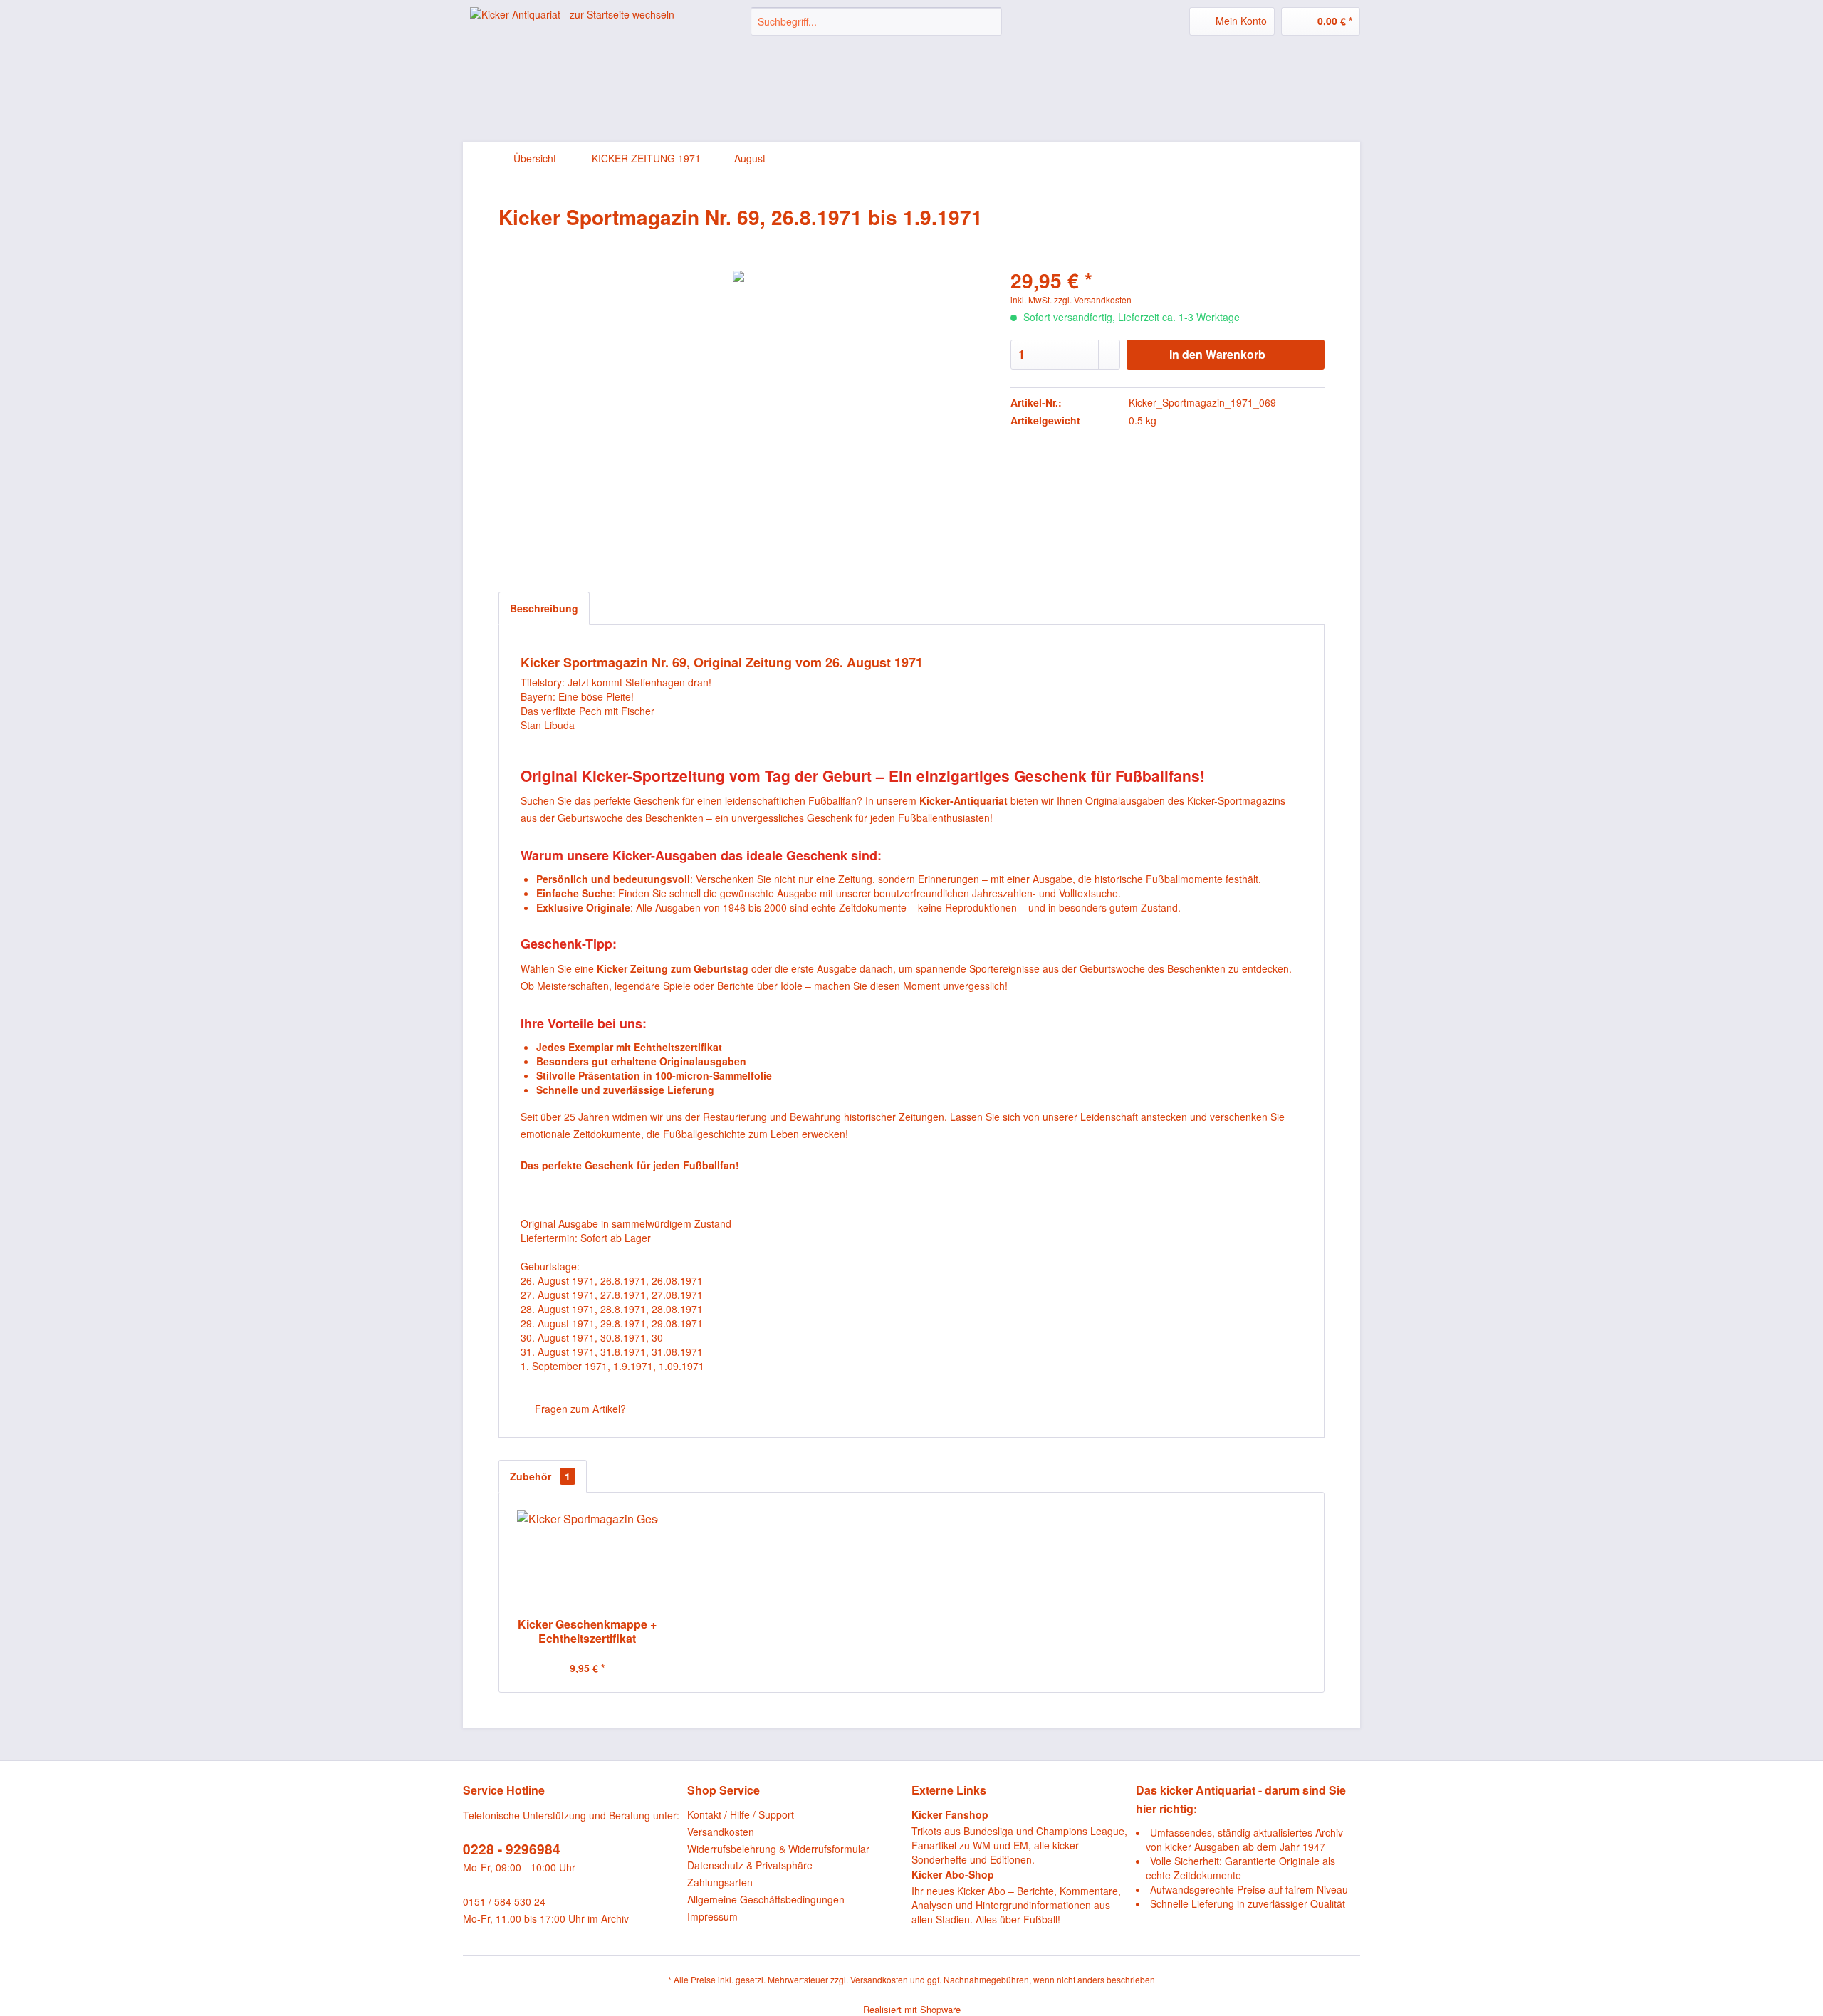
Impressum (712, 1916)
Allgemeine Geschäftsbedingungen (766, 1899)
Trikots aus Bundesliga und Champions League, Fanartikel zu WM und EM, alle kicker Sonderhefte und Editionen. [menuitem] (1019, 1837)
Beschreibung (544, 608)
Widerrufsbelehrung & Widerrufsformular (778, 1849)
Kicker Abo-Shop (953, 1874)
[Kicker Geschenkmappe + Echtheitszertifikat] (587, 1560)
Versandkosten (721, 1832)
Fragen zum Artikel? (579, 1409)
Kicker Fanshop (950, 1814)
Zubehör (540, 1476)
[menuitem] (876, 21)
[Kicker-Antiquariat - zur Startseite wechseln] (572, 32)
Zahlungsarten (720, 1882)
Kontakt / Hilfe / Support (741, 1814)
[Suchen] (989, 21)
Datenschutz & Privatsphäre (750, 1865)
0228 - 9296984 (512, 1849)
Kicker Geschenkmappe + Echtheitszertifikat (587, 1631)
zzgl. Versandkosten (1093, 299)
